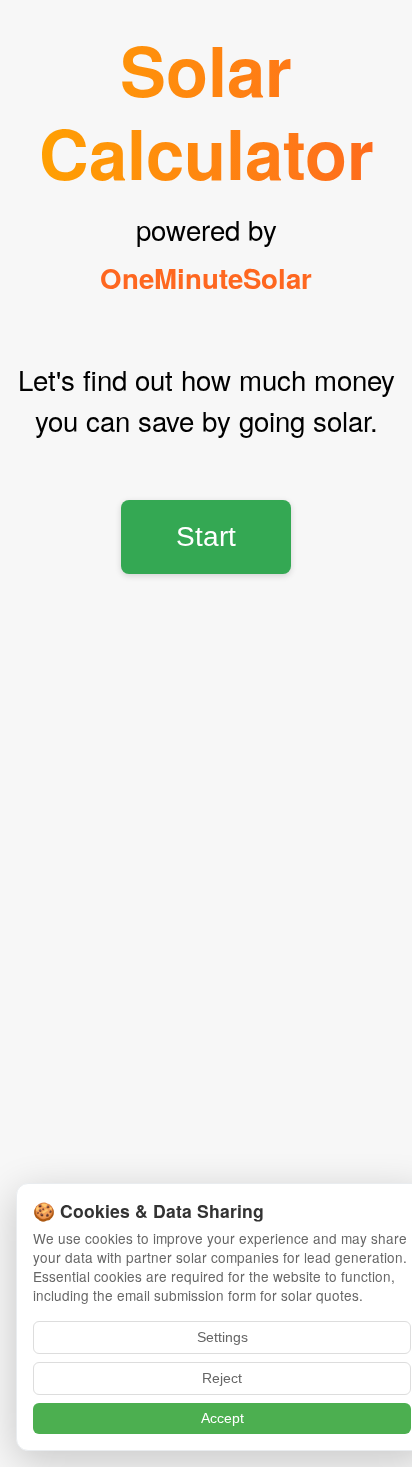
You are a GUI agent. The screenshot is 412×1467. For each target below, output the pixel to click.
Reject (222, 1378)
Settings (222, 1337)
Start (206, 536)
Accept (222, 1418)
